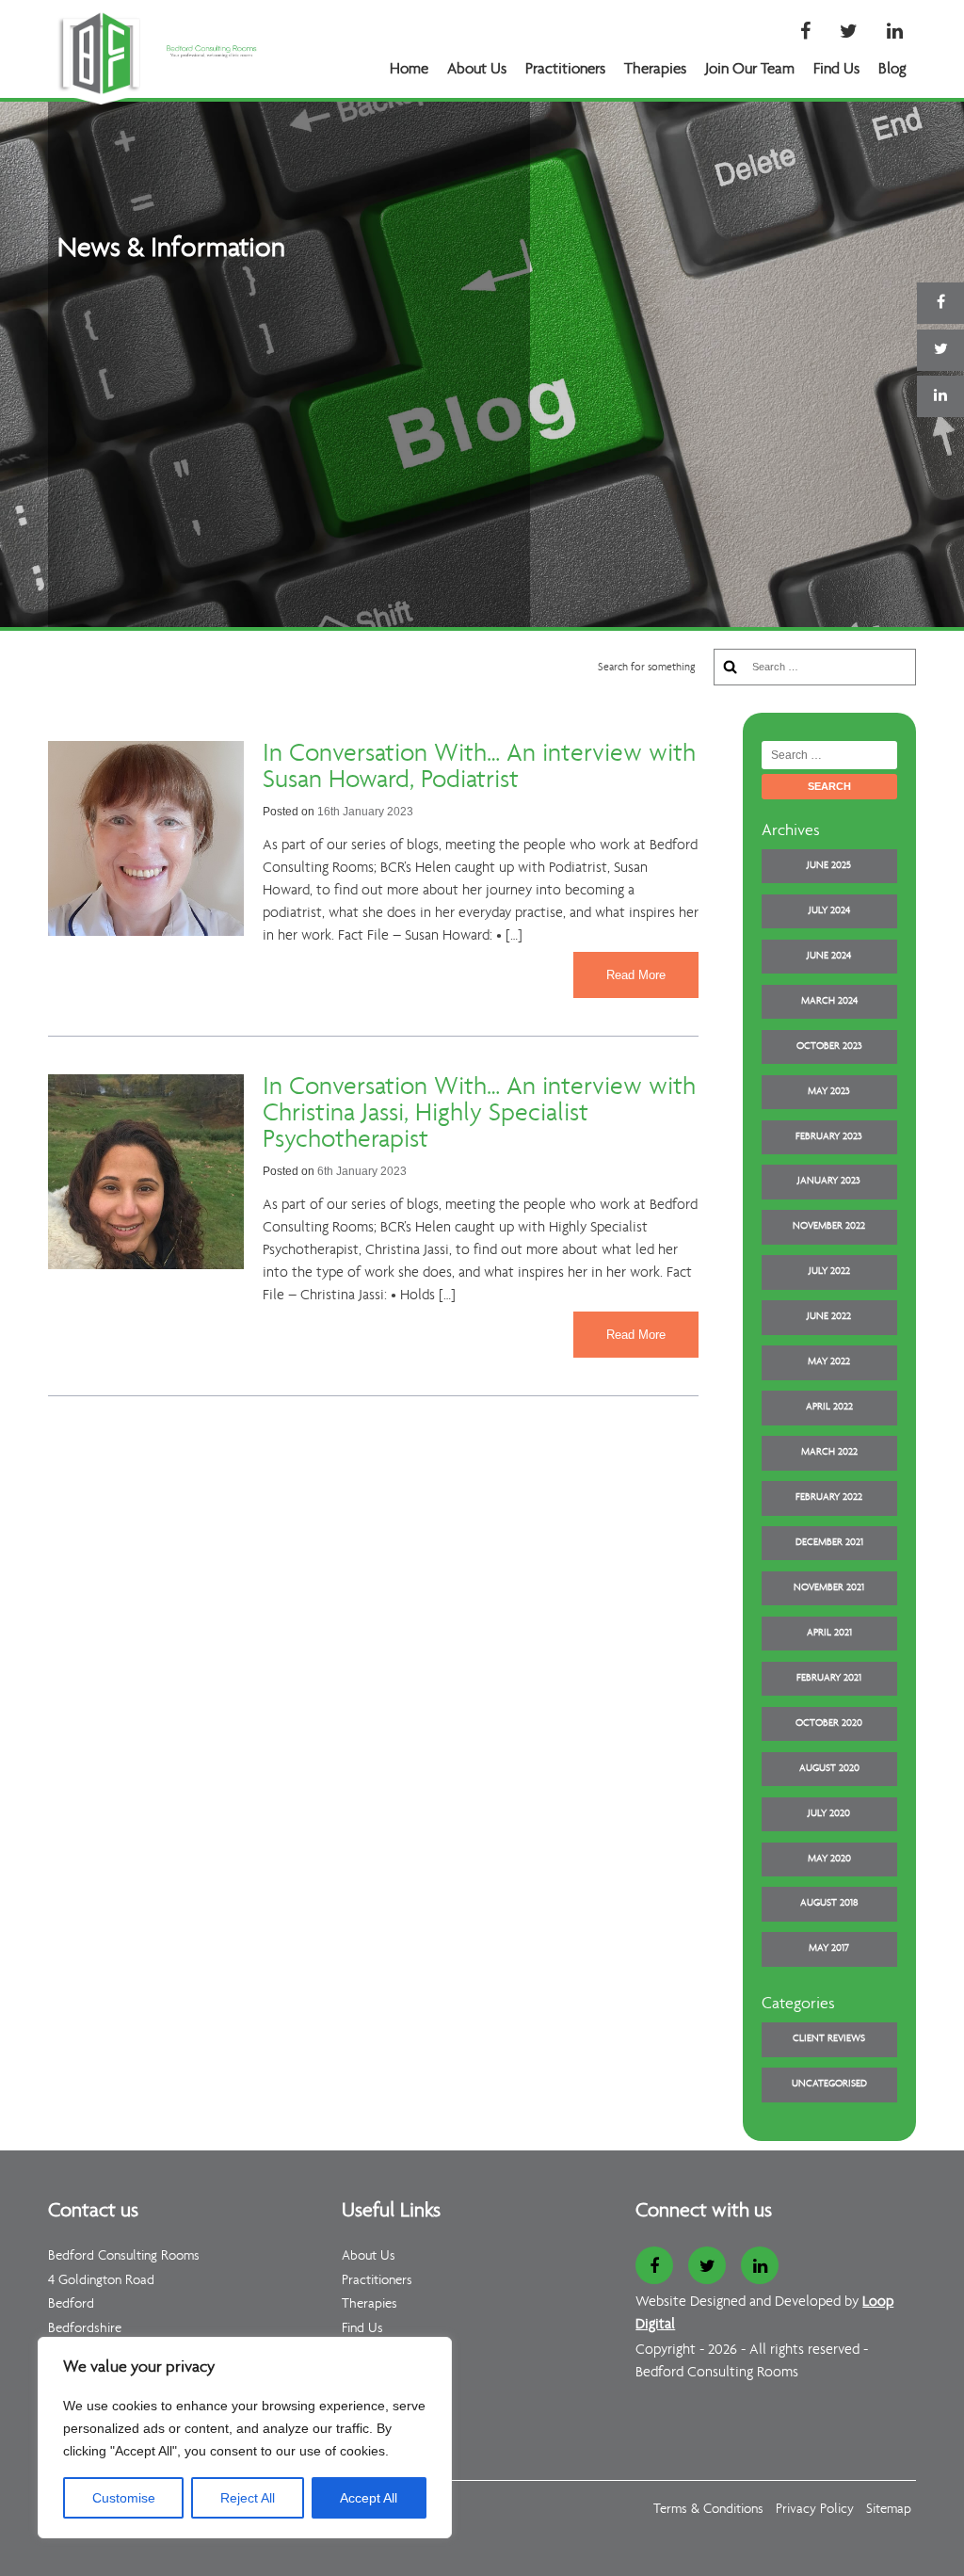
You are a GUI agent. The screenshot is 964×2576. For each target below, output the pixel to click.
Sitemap (889, 2510)
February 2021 (829, 1678)
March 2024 (829, 1001)
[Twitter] (849, 33)
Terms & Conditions (708, 2510)
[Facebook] (805, 33)
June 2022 (829, 1317)
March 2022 (829, 1452)
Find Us (836, 69)
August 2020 (829, 1769)
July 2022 (829, 1272)
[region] (245, 2438)
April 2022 (829, 1407)
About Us (477, 69)
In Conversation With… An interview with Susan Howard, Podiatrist (479, 767)
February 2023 (829, 1137)
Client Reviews (829, 2039)
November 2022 (829, 1226)
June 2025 (829, 866)
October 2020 (829, 1723)
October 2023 (829, 1046)
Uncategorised (829, 2084)
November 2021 (829, 1588)
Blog (892, 69)
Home (409, 69)
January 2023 (829, 1181)
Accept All (369, 2498)
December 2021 (829, 1543)
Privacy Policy (815, 2510)
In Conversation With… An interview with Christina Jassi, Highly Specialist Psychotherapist (479, 1114)
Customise (124, 2498)
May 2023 (829, 1092)
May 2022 (829, 1362)
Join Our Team (750, 69)
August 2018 (829, 1903)
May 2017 (829, 1948)
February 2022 (829, 1497)
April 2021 (829, 1633)
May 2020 (829, 1859)
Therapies (655, 69)
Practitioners (565, 69)
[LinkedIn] (895, 33)
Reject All (248, 2498)
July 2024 (829, 911)
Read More (636, 975)
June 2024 (829, 956)
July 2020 (829, 1814)
